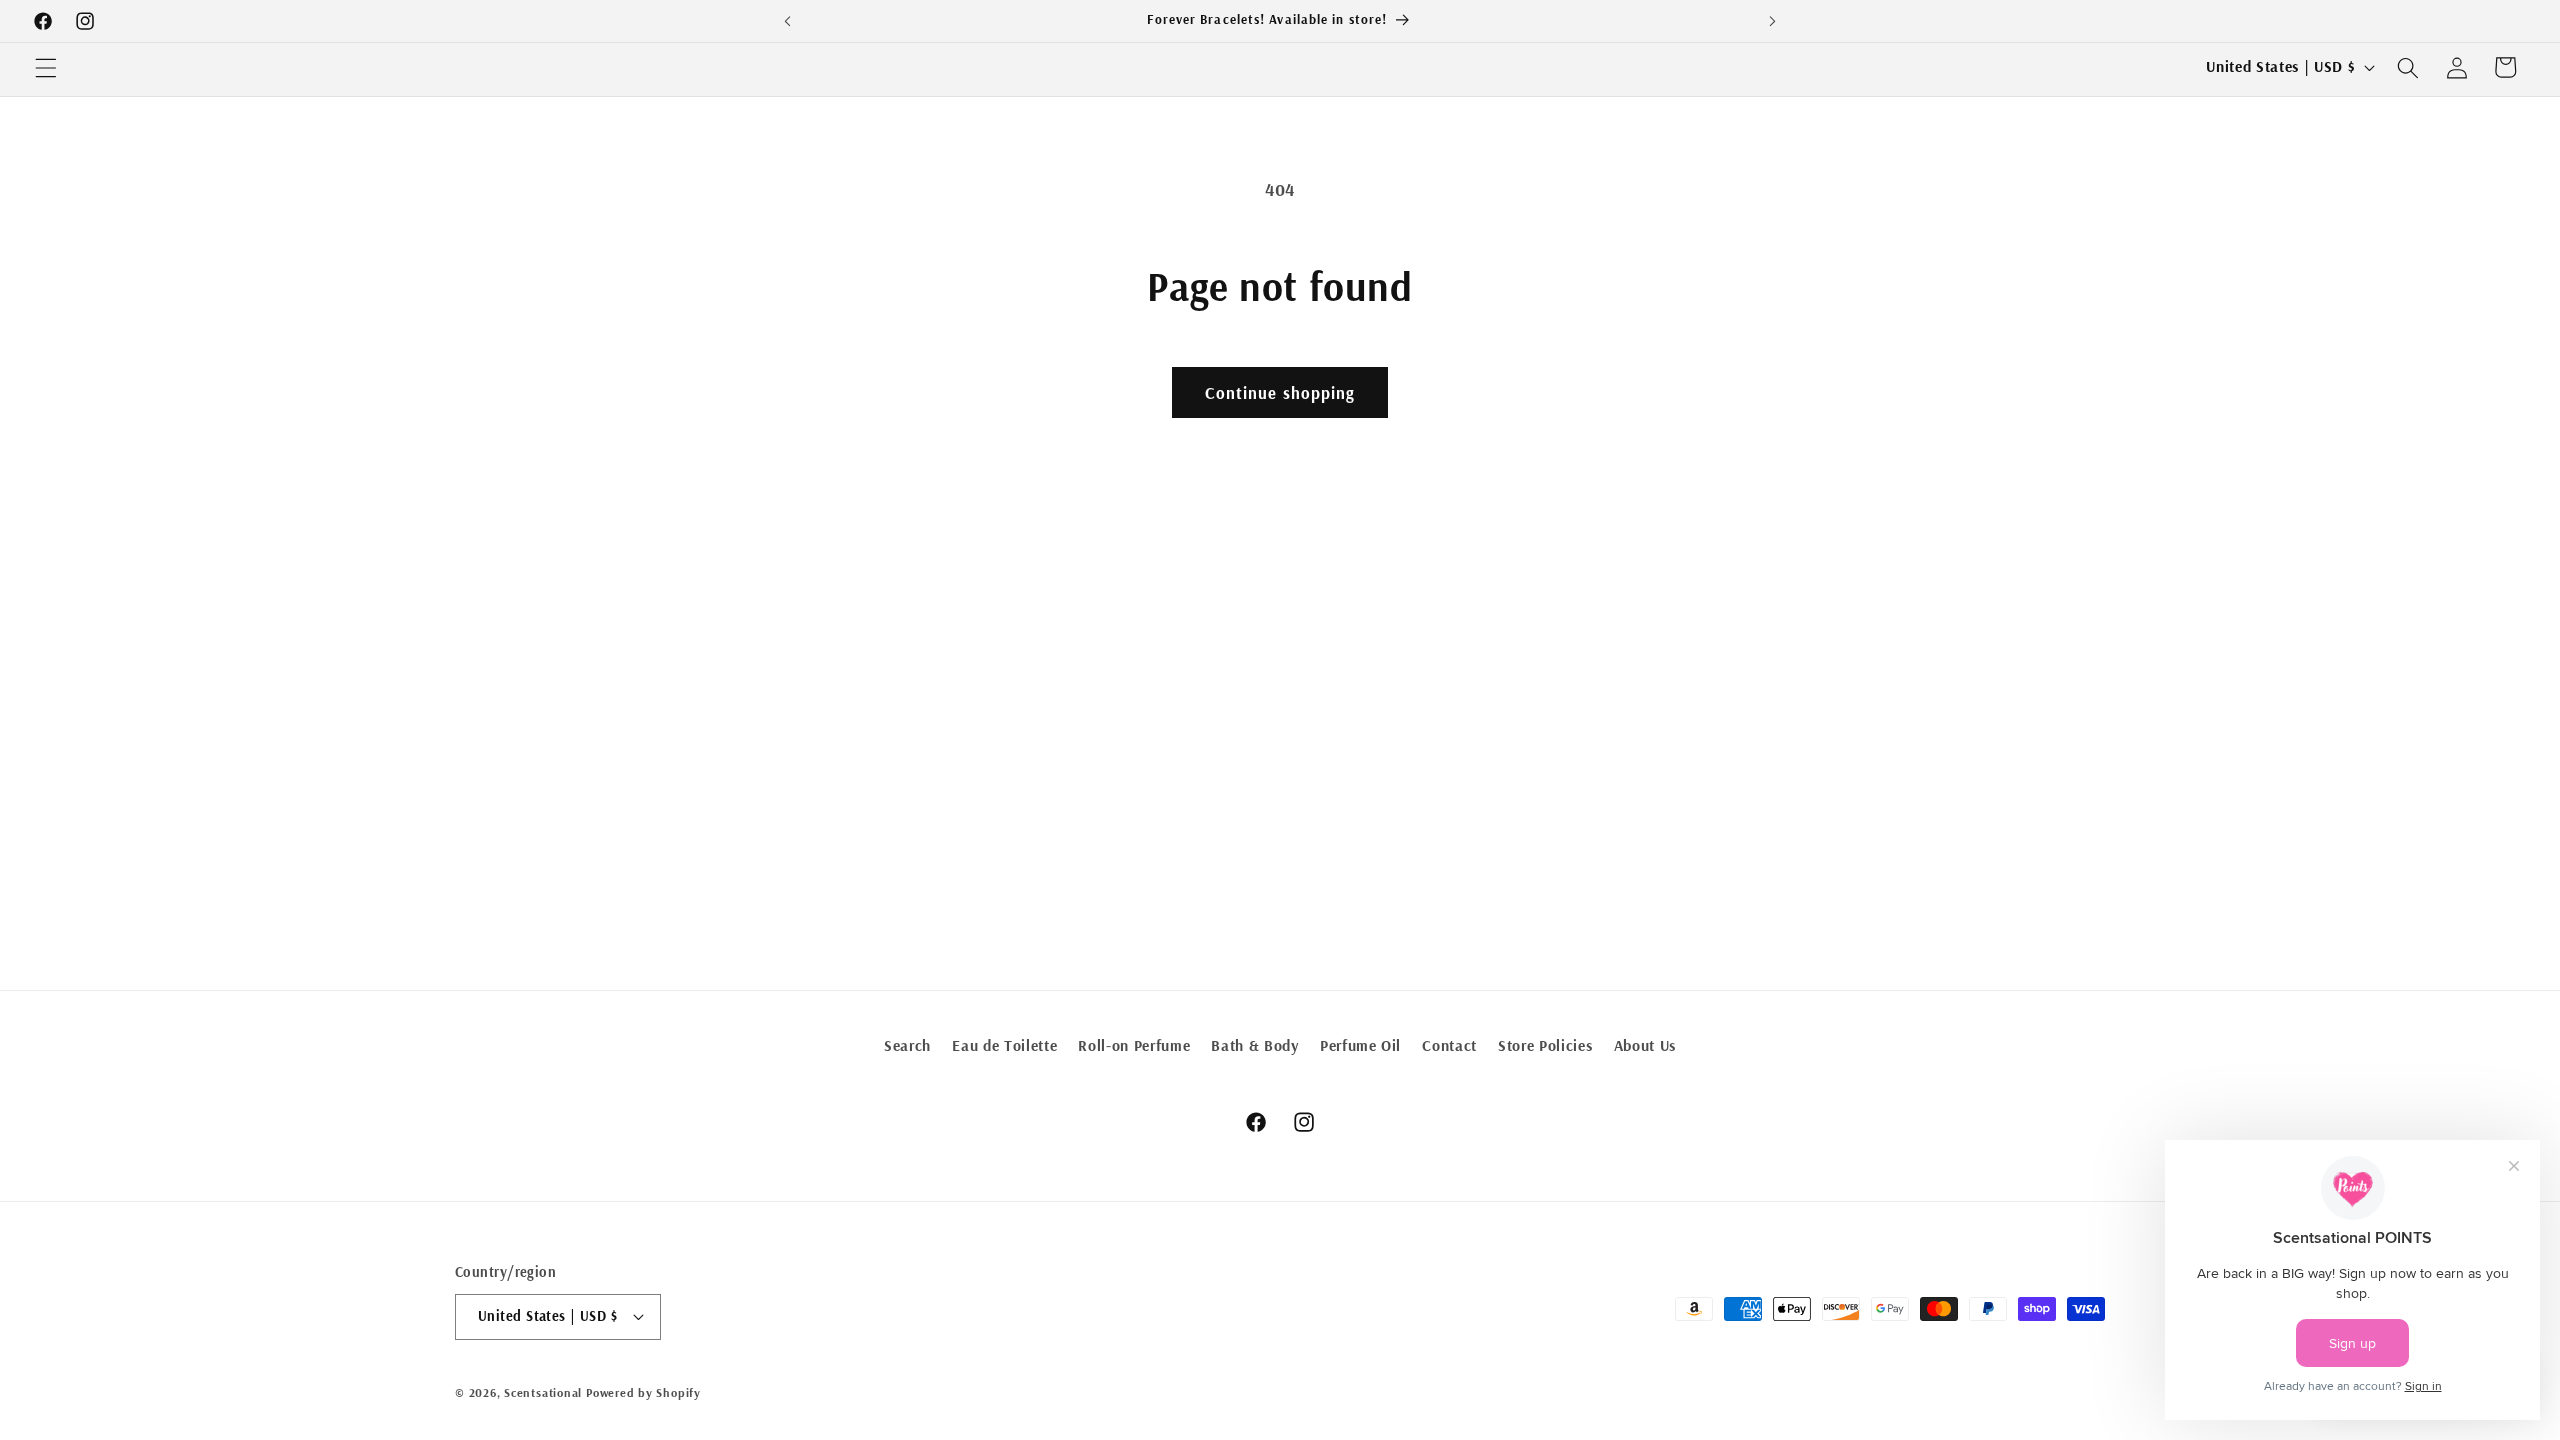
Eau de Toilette (1004, 1045)
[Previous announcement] (788, 21)
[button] (46, 67)
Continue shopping (1280, 392)
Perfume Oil (1360, 1045)
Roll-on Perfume (1134, 1045)
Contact (1449, 1045)
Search (907, 1045)
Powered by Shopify (643, 1392)
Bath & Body (1254, 1045)
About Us (1645, 1045)
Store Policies (1545, 1045)
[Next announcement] (1772, 21)
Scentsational (543, 1392)
